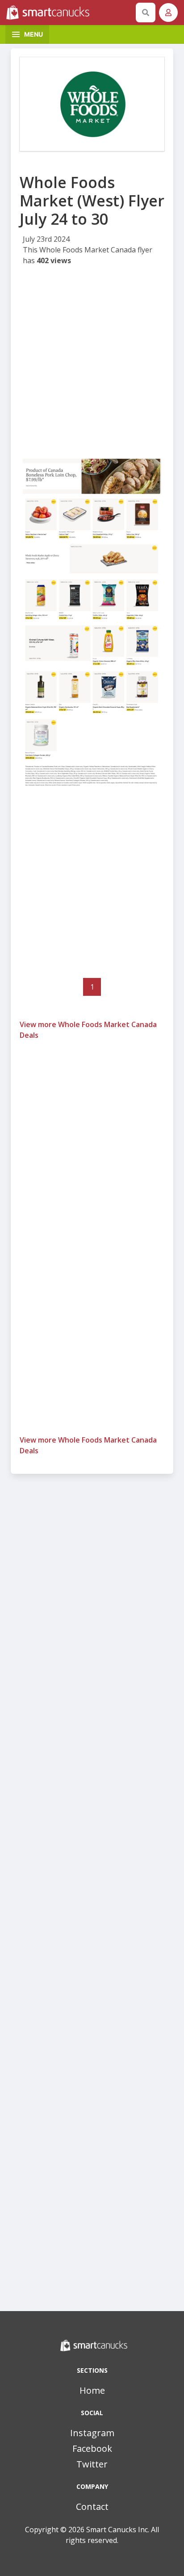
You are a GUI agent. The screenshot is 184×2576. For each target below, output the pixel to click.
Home (92, 2390)
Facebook (92, 2448)
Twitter (92, 2464)
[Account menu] (168, 13)
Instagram (92, 2433)
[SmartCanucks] (69, 13)
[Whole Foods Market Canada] (92, 104)
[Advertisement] (92, 363)
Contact (92, 2507)
